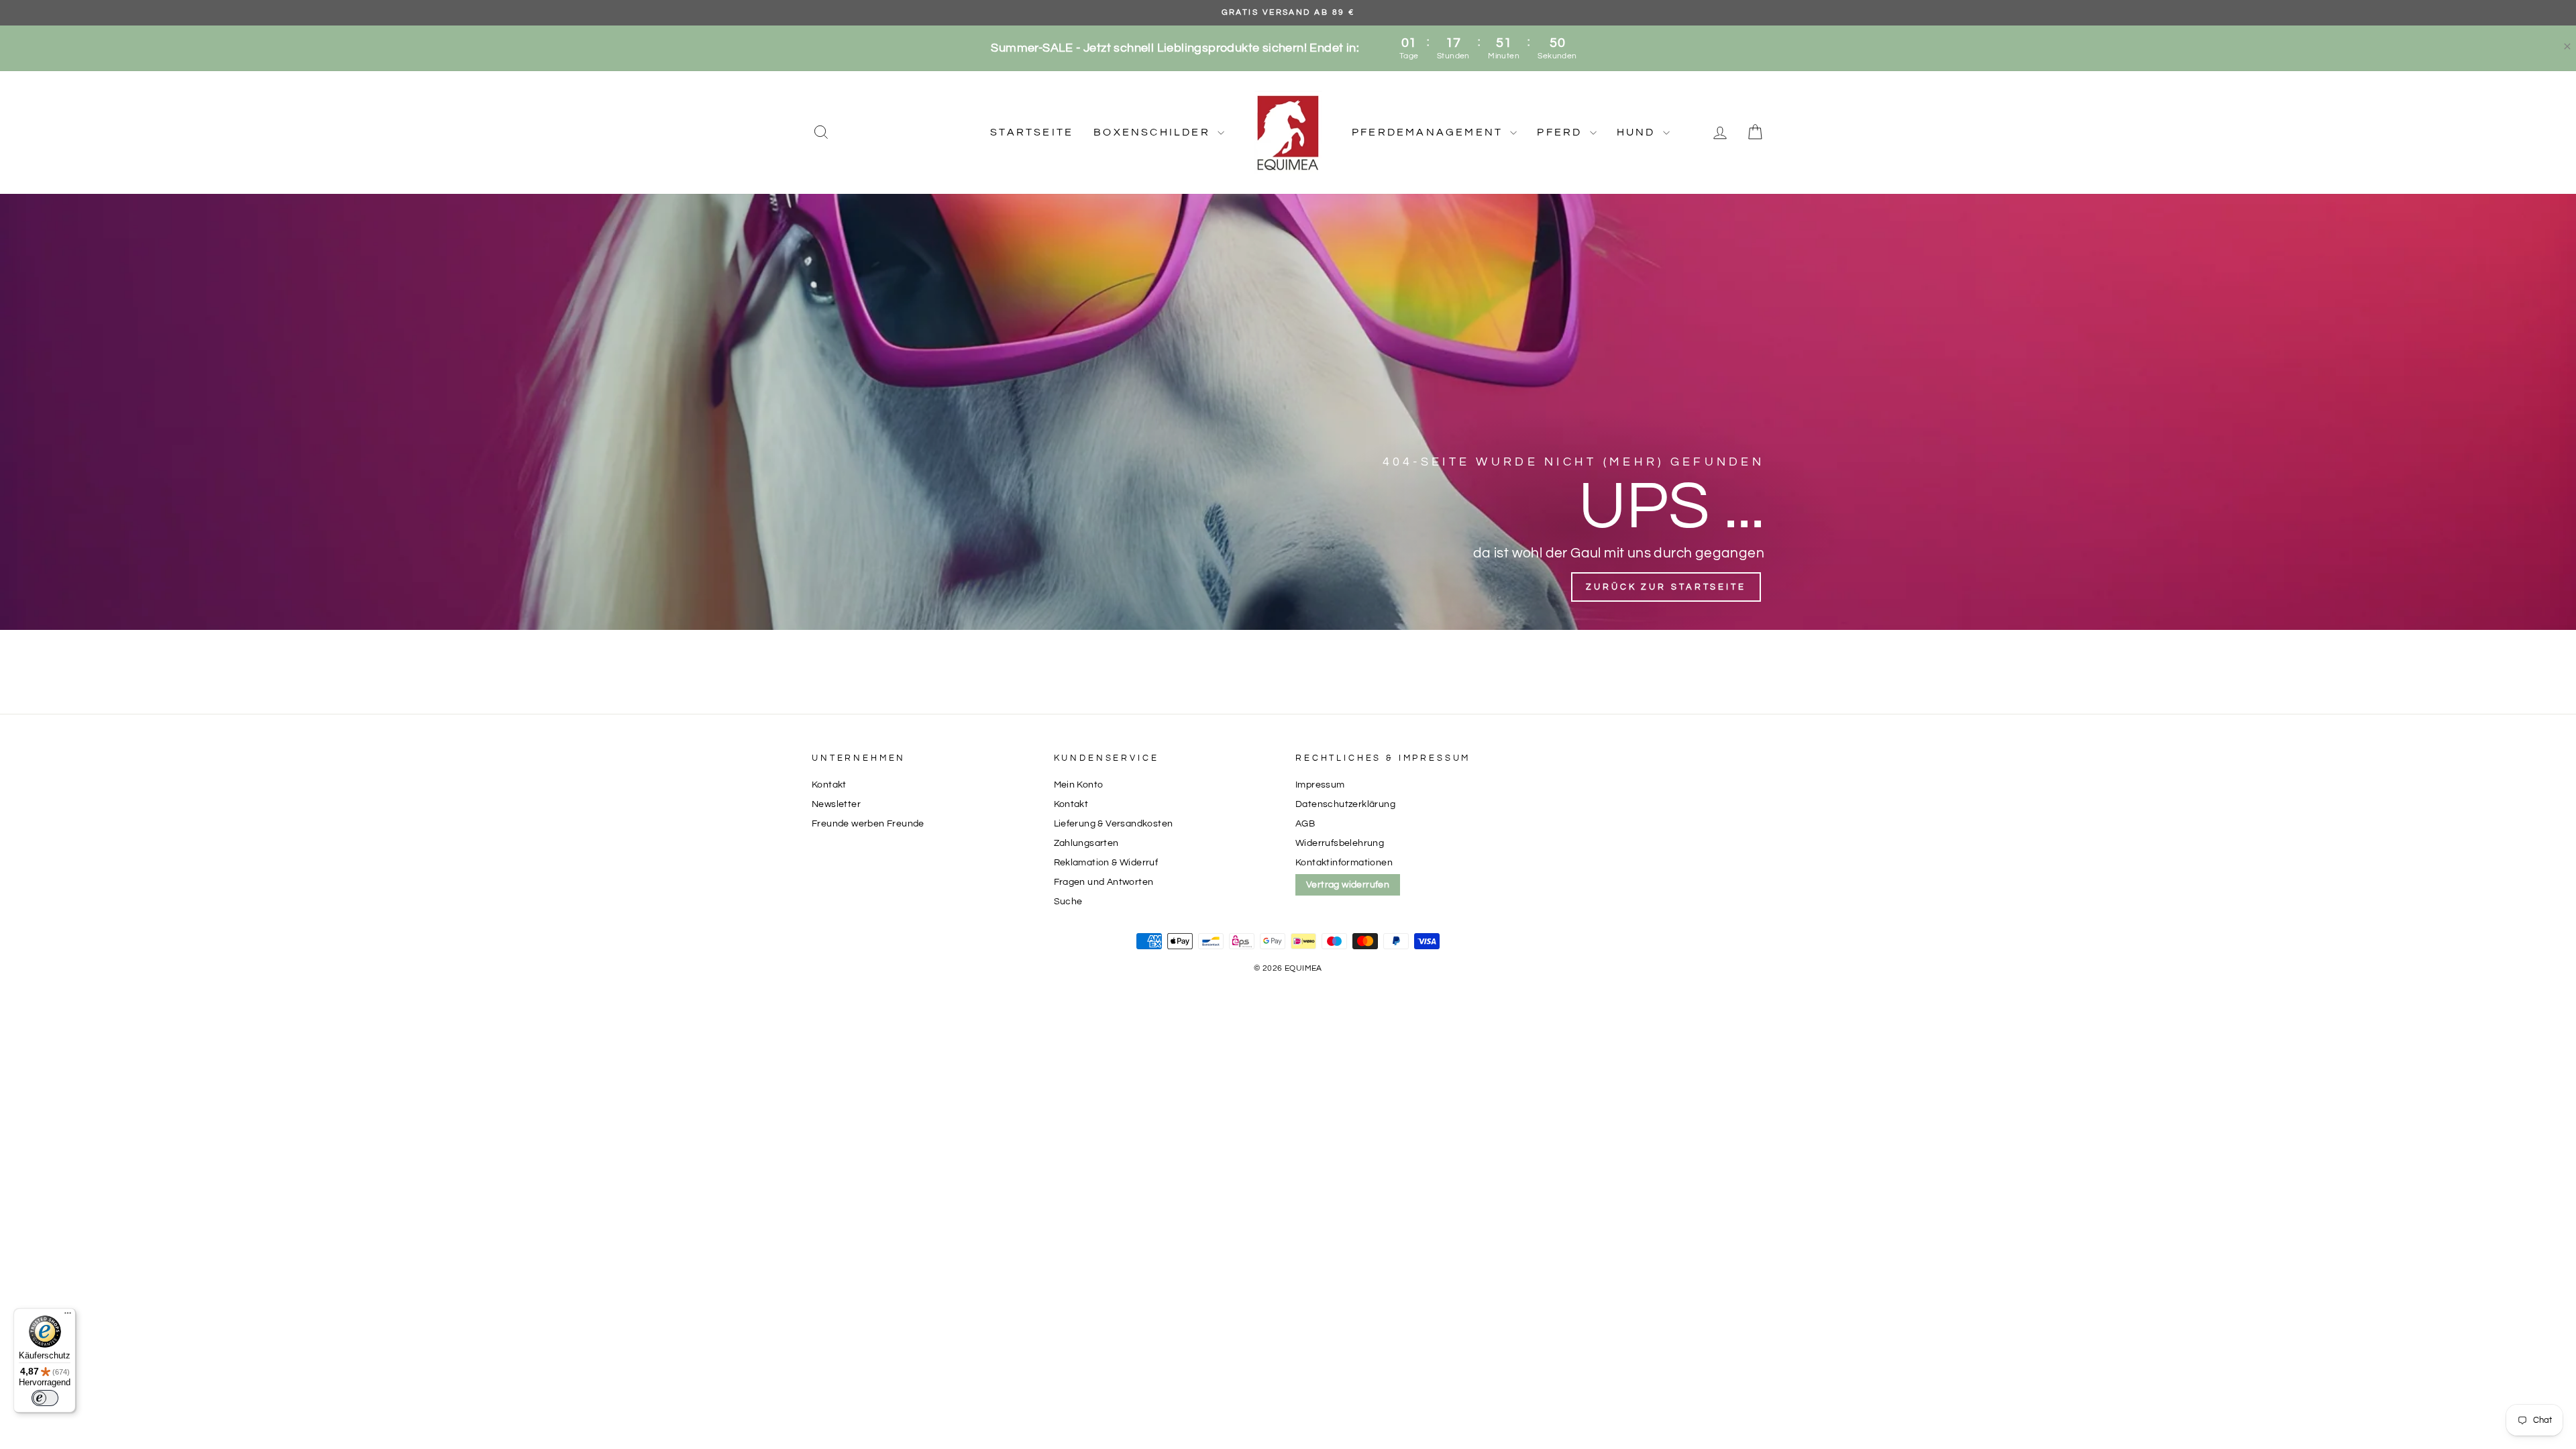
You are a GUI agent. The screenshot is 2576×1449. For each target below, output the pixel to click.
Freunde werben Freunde (868, 824)
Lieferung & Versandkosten (1114, 824)
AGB (1305, 824)
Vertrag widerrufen (1348, 885)
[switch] (45, 1398)
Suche (1068, 902)
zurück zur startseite (1666, 587)
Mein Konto (1079, 785)
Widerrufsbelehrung (1340, 843)
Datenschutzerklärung (1345, 804)
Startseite (1032, 132)
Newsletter (836, 804)
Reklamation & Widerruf (1106, 863)
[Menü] (68, 1316)
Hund (1638, 132)
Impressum (1320, 785)
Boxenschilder (1154, 132)
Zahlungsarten (1086, 843)
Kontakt (829, 785)
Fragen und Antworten (1104, 882)
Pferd (1561, 132)
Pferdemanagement (1429, 132)
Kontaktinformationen (1344, 863)
